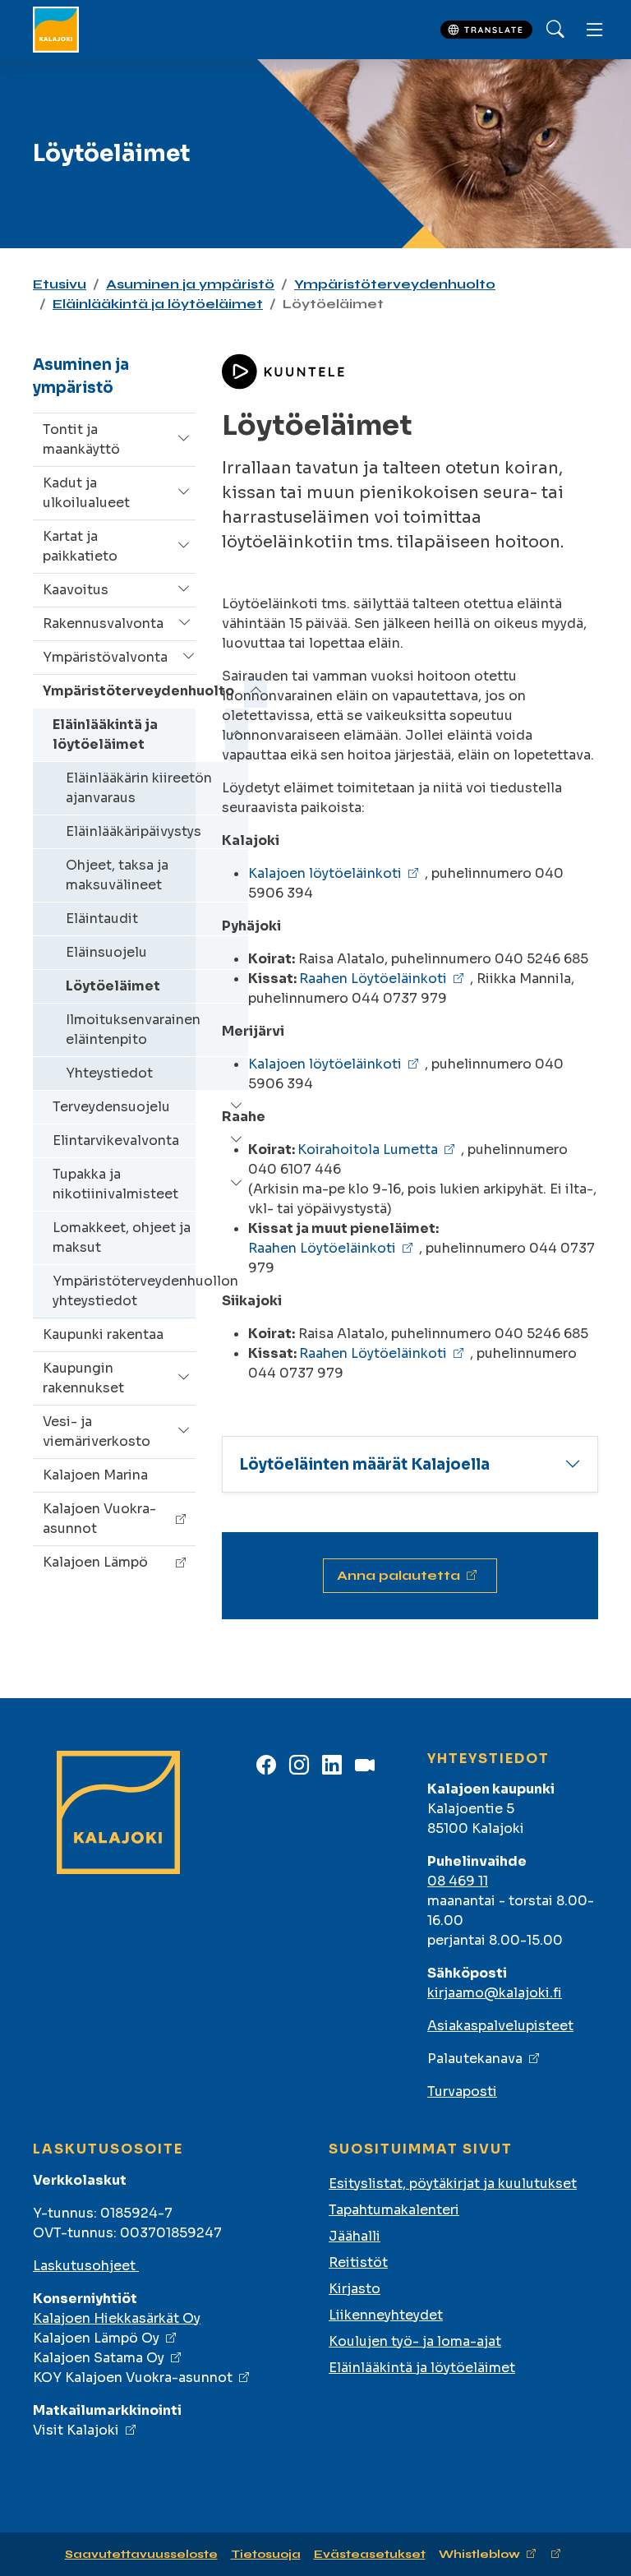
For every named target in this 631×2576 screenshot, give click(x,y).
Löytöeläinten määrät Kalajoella (364, 1464)
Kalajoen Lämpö (95, 1562)
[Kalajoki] (56, 30)
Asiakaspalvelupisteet (500, 2026)
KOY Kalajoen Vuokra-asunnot (133, 2377)
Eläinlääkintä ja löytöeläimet (158, 304)
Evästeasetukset (370, 2554)
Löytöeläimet (113, 986)
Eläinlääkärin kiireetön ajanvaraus (139, 788)
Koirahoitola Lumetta (368, 1150)
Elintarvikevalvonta (116, 1140)
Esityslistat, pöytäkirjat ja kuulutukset (453, 2184)
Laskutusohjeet (86, 2266)
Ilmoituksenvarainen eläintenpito (133, 1029)
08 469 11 (458, 1881)
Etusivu (60, 284)
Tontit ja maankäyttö (81, 439)
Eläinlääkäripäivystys (134, 831)
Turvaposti (462, 2091)
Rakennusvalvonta (103, 623)
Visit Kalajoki (76, 2430)
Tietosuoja (266, 2554)
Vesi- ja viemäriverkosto (97, 1431)
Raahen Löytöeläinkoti (373, 979)
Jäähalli (355, 2236)
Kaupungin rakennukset (83, 1378)
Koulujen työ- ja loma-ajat (415, 2341)
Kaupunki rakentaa (103, 1334)
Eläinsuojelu (106, 952)
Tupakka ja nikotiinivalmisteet (115, 1184)
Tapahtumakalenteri (394, 2210)
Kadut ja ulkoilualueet (86, 493)
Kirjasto (355, 2289)
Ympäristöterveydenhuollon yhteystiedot (145, 1291)
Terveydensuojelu (111, 1107)
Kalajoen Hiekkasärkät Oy (117, 2318)
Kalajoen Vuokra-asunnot (99, 1519)
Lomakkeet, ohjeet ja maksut (122, 1237)
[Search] (555, 30)
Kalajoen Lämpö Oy (96, 2338)
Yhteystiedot (109, 1073)
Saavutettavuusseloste (141, 2554)
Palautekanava (475, 2059)
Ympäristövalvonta (105, 657)
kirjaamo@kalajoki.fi (495, 1993)
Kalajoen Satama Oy (99, 2358)
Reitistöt (358, 2262)
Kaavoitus (76, 590)
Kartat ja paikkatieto (80, 546)
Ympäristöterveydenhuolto (395, 284)
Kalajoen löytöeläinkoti (325, 873)
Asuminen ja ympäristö (190, 284)
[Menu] (595, 30)
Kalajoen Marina (95, 1475)
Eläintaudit (102, 919)
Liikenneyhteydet (386, 2315)
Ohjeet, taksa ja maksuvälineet (117, 875)
